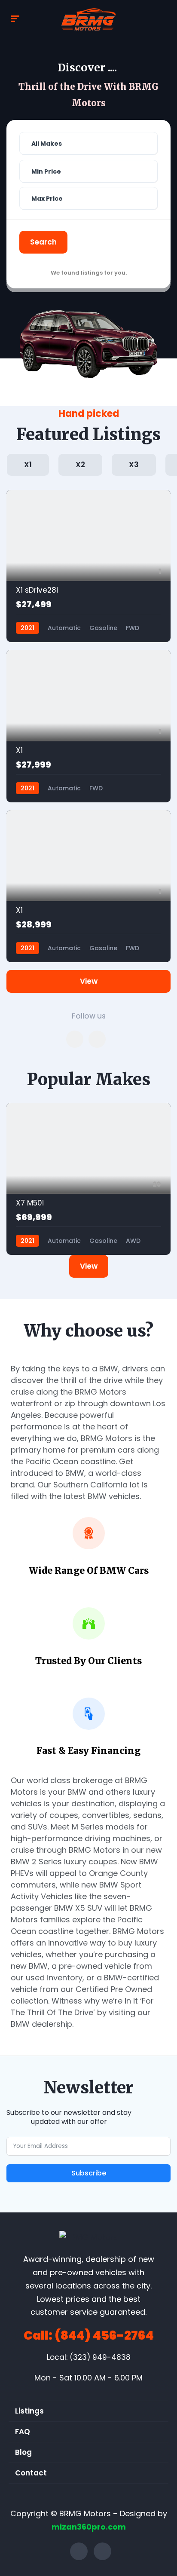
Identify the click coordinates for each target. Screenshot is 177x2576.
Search (43, 242)
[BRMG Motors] (88, 19)
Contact (31, 2473)
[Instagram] (102, 2551)
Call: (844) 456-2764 (89, 2336)
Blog (23, 2452)
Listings (29, 2411)
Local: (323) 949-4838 (89, 2357)
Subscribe (89, 2173)
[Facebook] (79, 2551)
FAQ (23, 2432)
